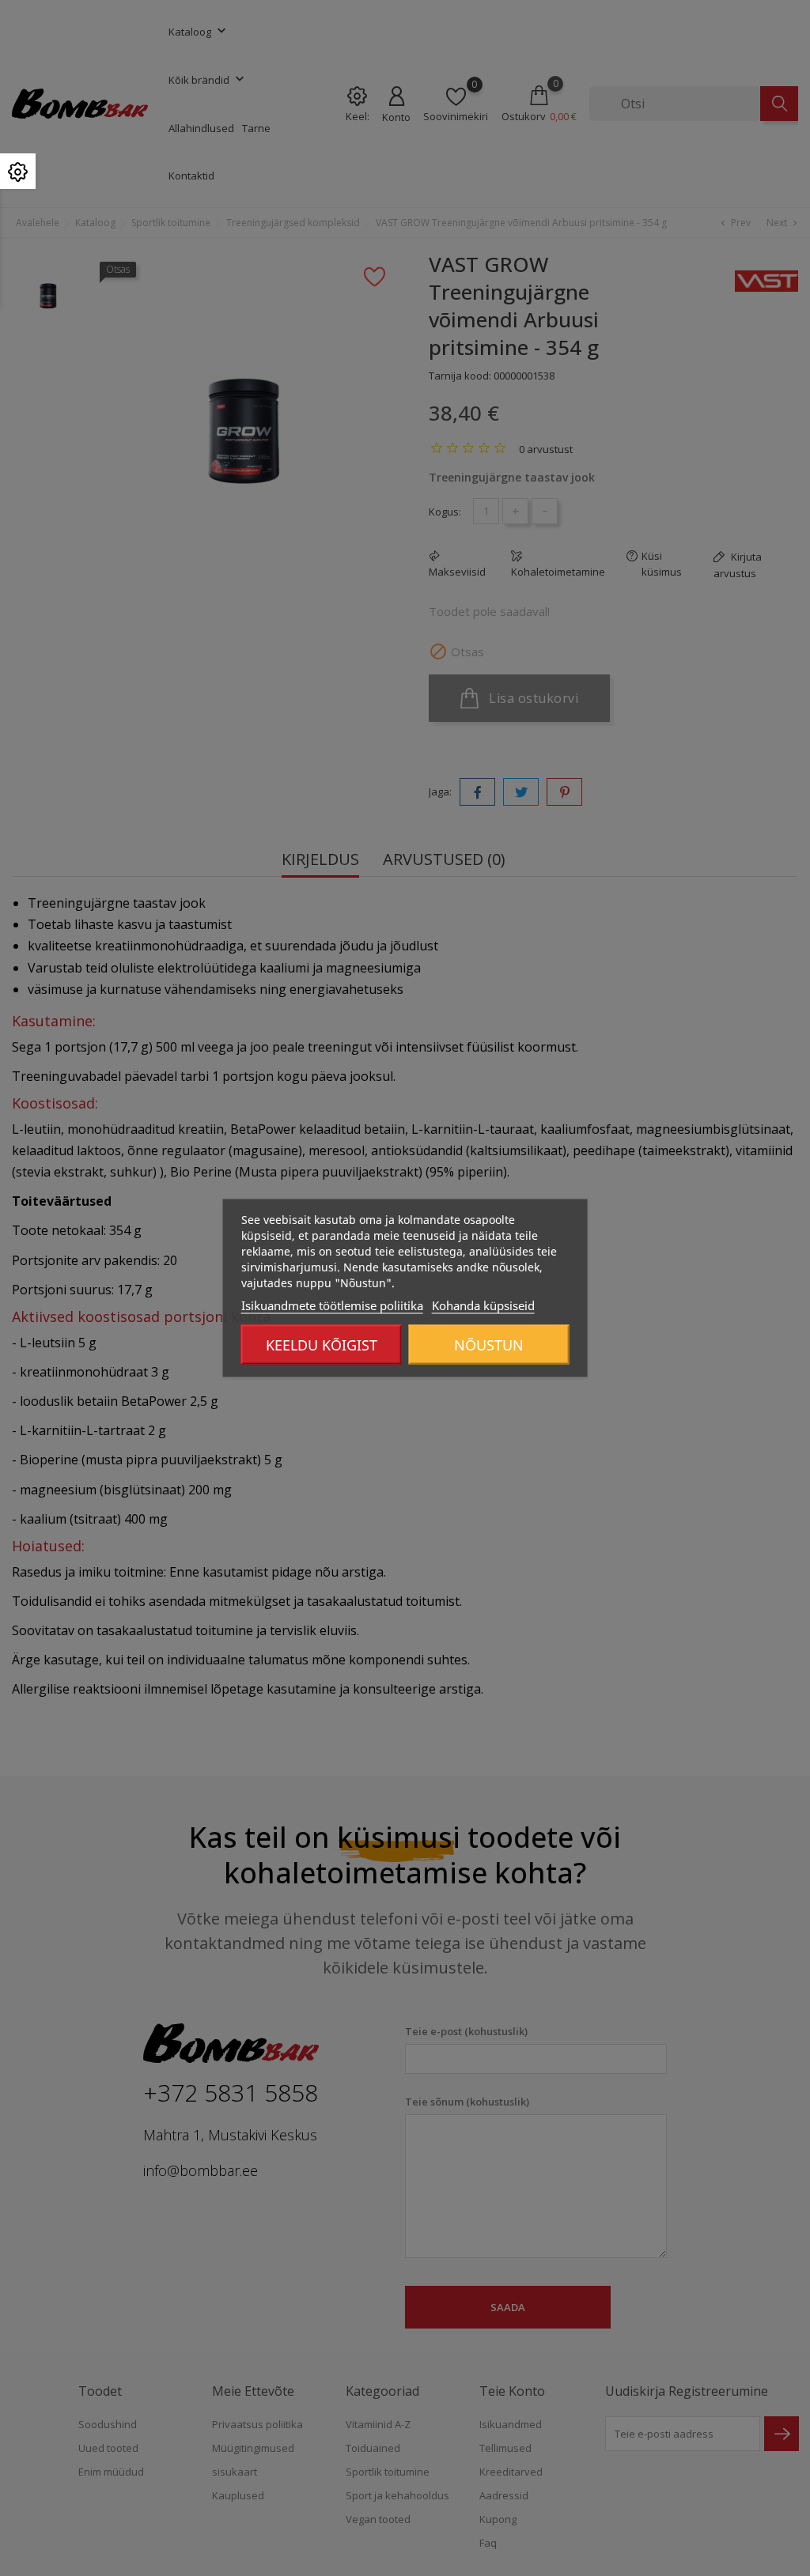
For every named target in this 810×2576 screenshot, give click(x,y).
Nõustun (489, 1345)
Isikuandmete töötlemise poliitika (332, 1305)
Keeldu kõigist (322, 1345)
